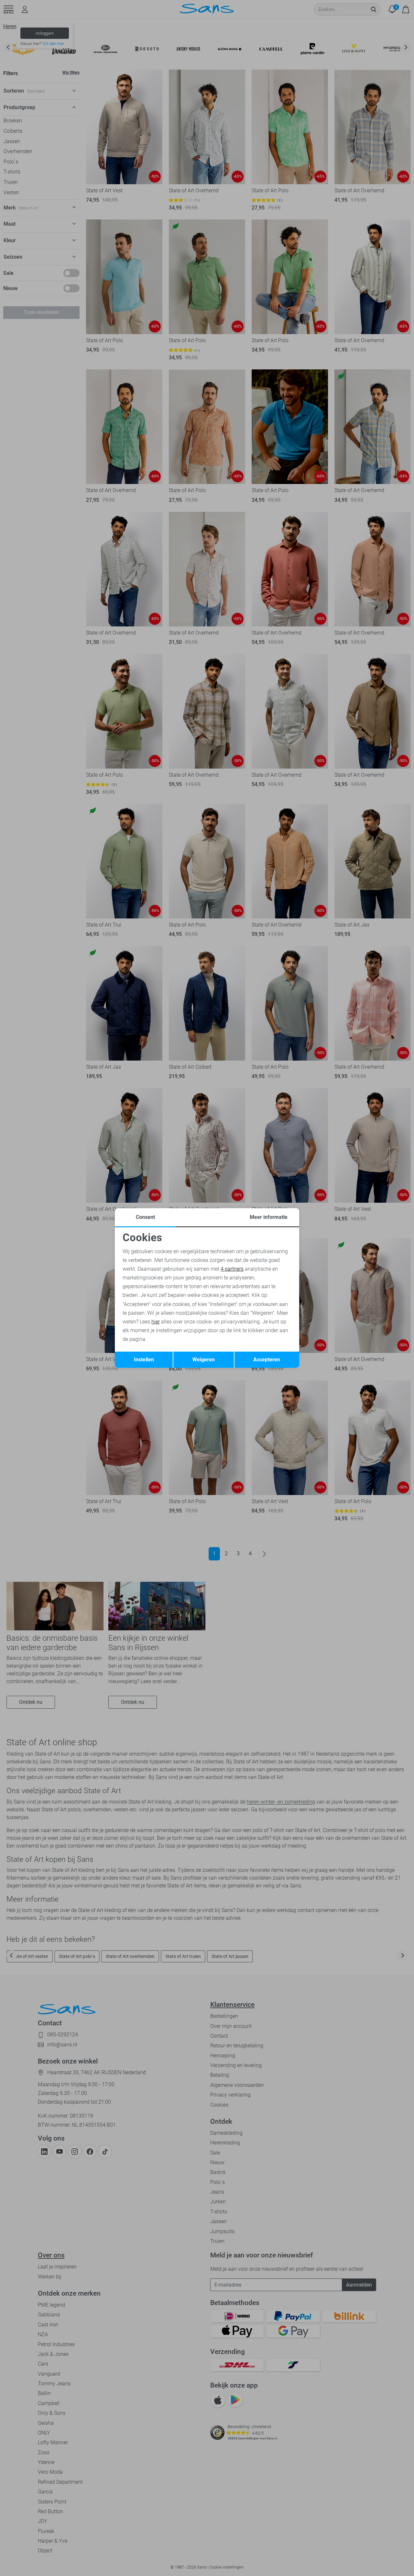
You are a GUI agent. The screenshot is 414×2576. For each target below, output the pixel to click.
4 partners (232, 1269)
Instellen (144, 1360)
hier (156, 1322)
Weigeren (204, 1360)
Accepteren (267, 1360)
